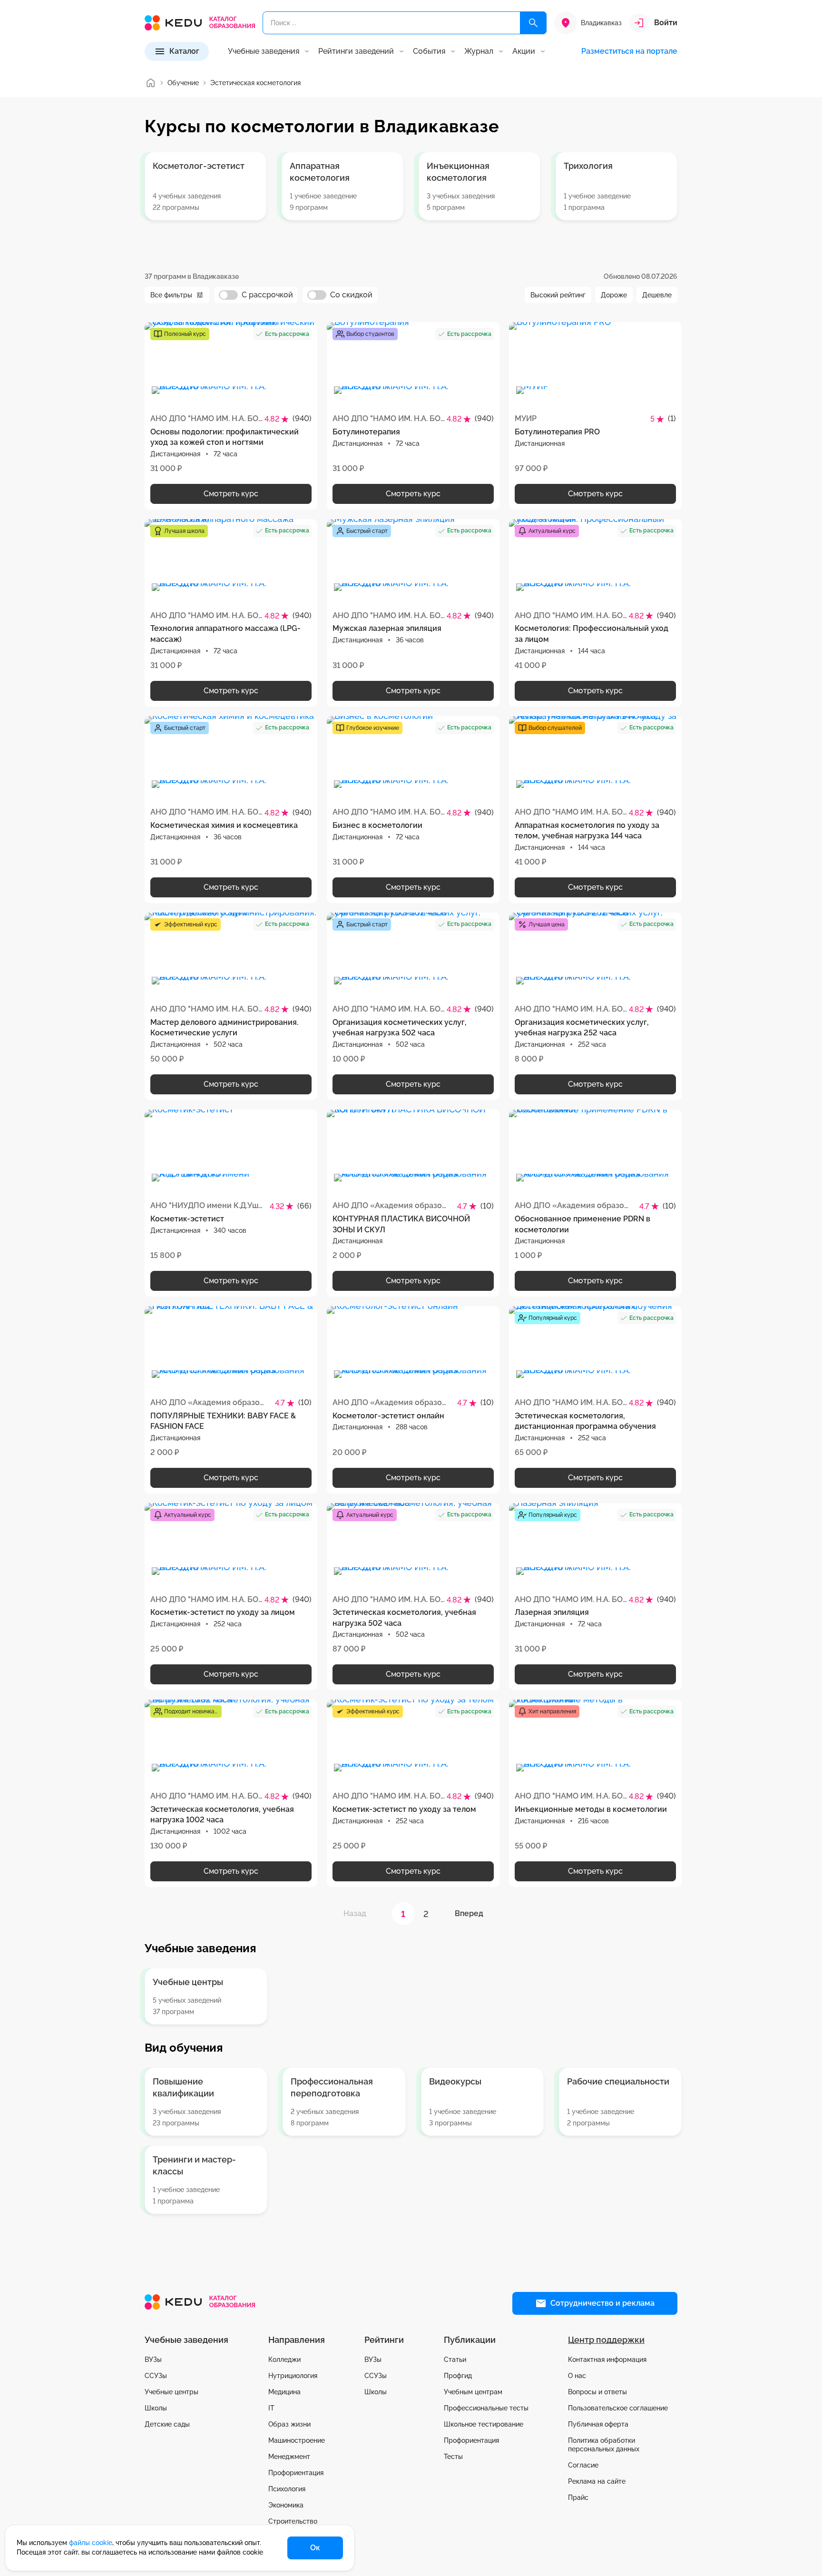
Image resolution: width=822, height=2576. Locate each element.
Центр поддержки (606, 2340)
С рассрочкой (267, 295)
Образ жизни (289, 2424)
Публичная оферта (598, 2424)
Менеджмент (289, 2457)
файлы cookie (91, 2543)
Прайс (578, 2497)
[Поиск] (533, 23)
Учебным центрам (473, 2392)
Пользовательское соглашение (618, 2408)
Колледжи (284, 2360)
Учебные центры (171, 2392)
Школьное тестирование (484, 2424)
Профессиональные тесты (486, 2408)
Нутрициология (293, 2376)
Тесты (453, 2457)
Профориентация (296, 2473)
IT (271, 2408)
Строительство (293, 2521)
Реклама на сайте (597, 2481)
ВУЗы (153, 2360)
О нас (577, 2376)
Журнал (479, 51)
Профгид (458, 2376)
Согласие (583, 2465)
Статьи (455, 2360)
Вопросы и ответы (597, 2392)
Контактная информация (607, 2360)
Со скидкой (351, 295)
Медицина (284, 2392)
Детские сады (167, 2424)
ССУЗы (156, 2376)
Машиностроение (297, 2440)
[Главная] (150, 83)
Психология (287, 2489)
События (429, 51)
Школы (156, 2408)
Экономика (286, 2505)
